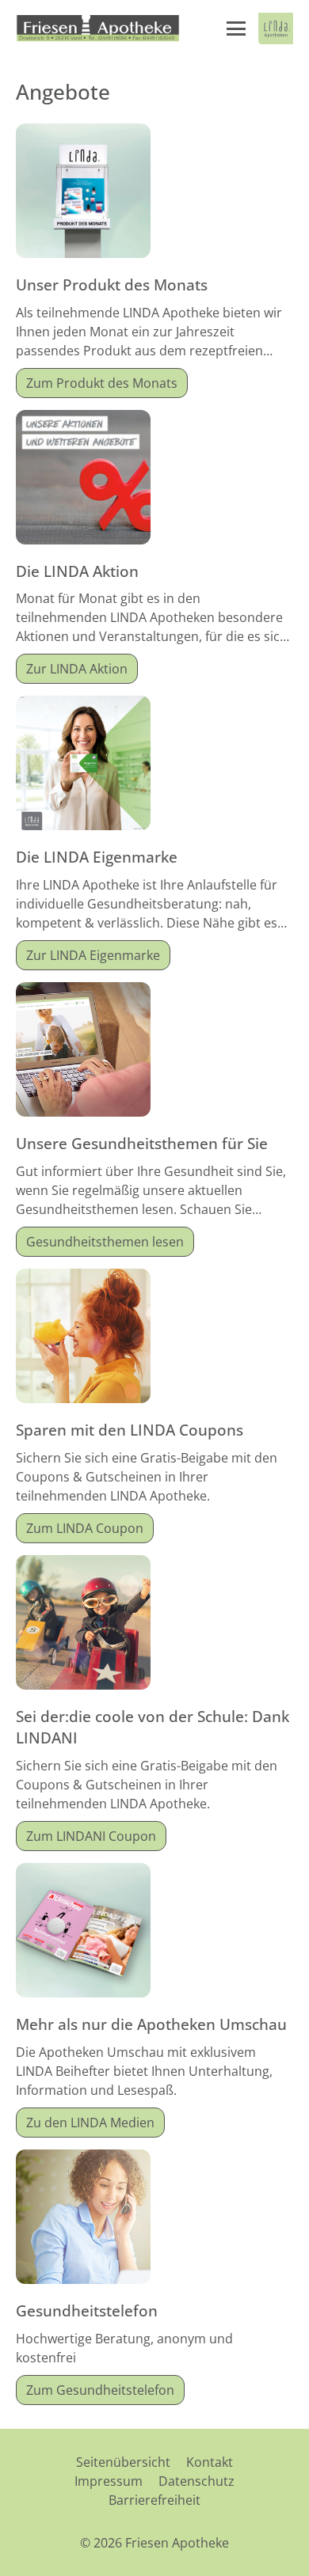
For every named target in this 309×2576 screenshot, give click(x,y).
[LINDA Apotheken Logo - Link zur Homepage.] (276, 28)
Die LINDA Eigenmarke (97, 857)
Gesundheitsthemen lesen (105, 1242)
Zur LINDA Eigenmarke (93, 955)
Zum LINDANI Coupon (91, 1836)
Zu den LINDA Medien (90, 2123)
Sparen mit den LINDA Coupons (130, 1430)
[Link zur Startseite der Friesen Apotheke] (98, 28)
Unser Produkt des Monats (112, 285)
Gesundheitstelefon (87, 2310)
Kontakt (210, 2462)
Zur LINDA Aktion (77, 669)
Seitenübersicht (123, 2462)
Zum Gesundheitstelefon (100, 2390)
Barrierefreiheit (154, 2500)
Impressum (109, 2481)
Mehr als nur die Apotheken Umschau (151, 2024)
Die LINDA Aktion (77, 571)
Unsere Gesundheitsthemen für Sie (142, 1143)
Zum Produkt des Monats (102, 383)
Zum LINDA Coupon (85, 1528)
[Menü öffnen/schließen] (236, 28)
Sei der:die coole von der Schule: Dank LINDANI (153, 1727)
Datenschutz (196, 2481)
